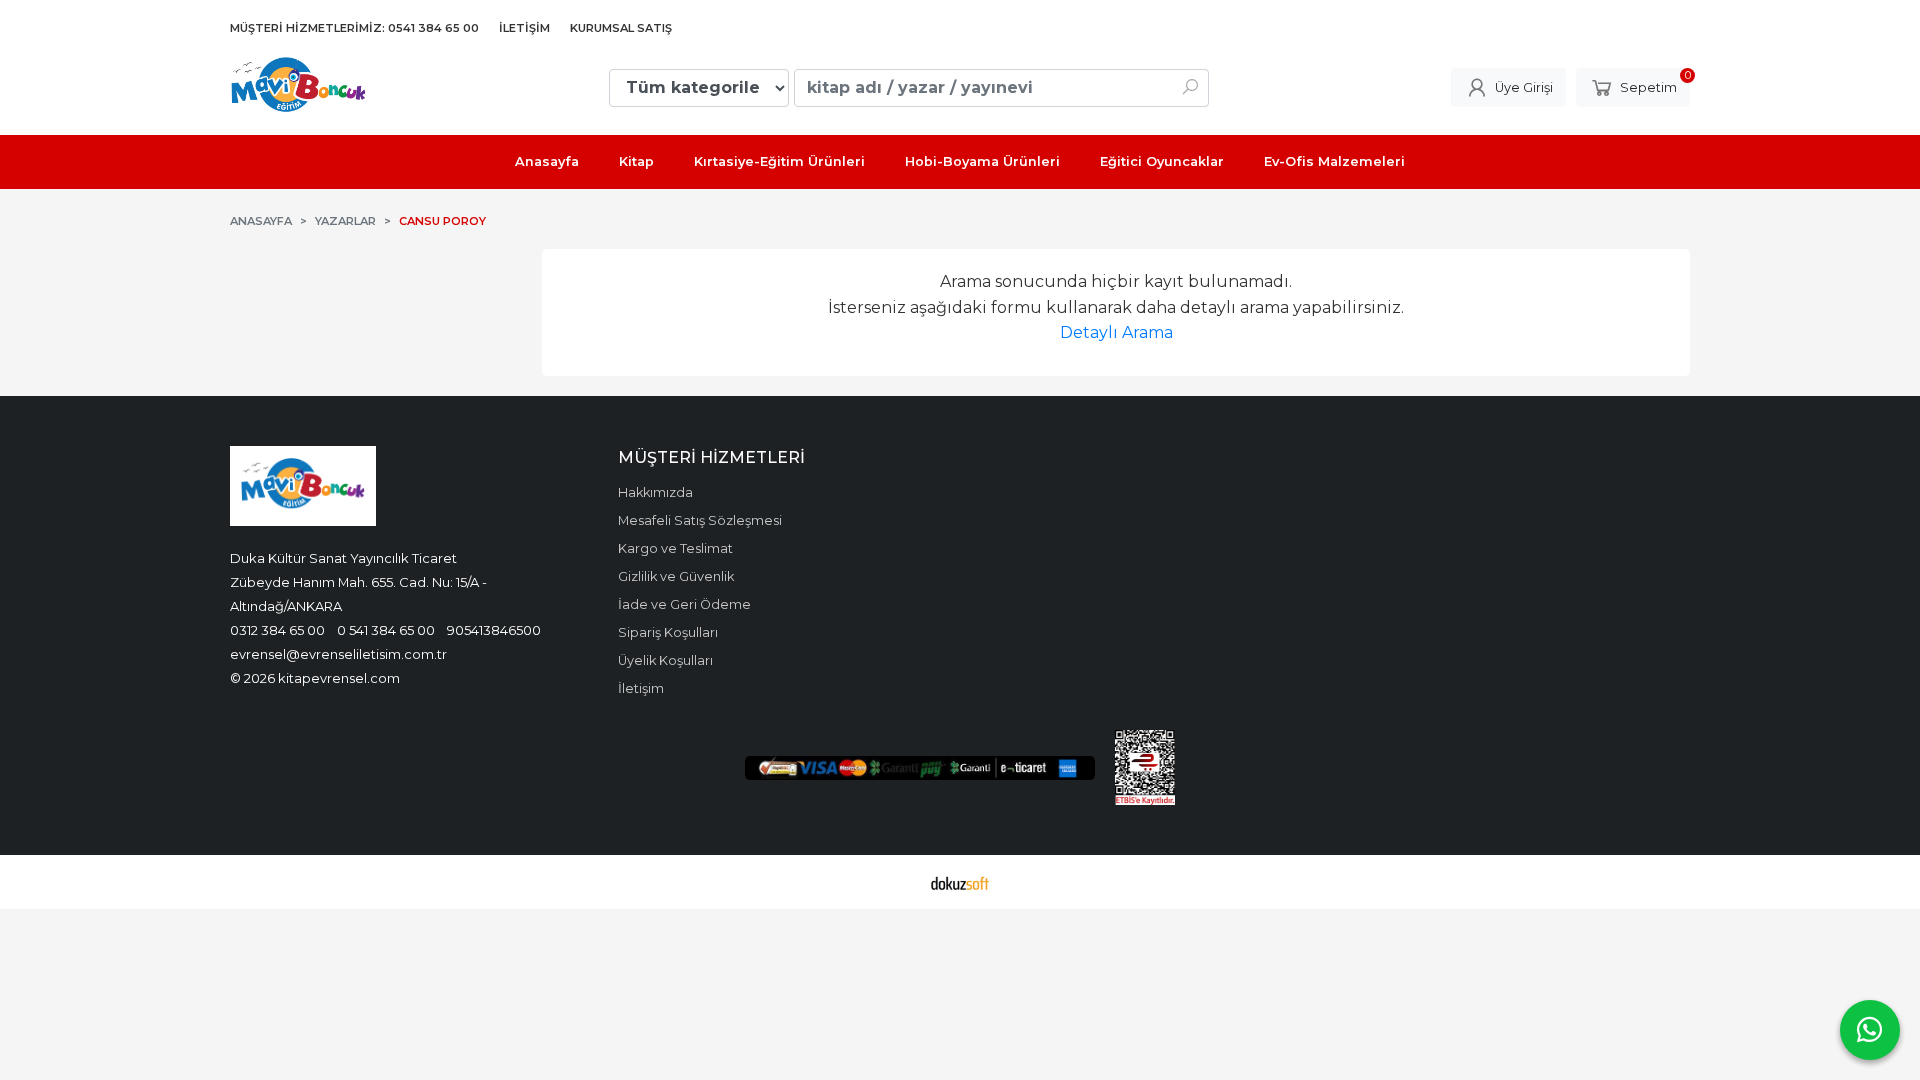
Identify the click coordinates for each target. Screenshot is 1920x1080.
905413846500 (494, 630)
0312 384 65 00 (277, 630)
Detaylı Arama (1116, 332)
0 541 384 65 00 (386, 630)
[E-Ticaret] (960, 882)
